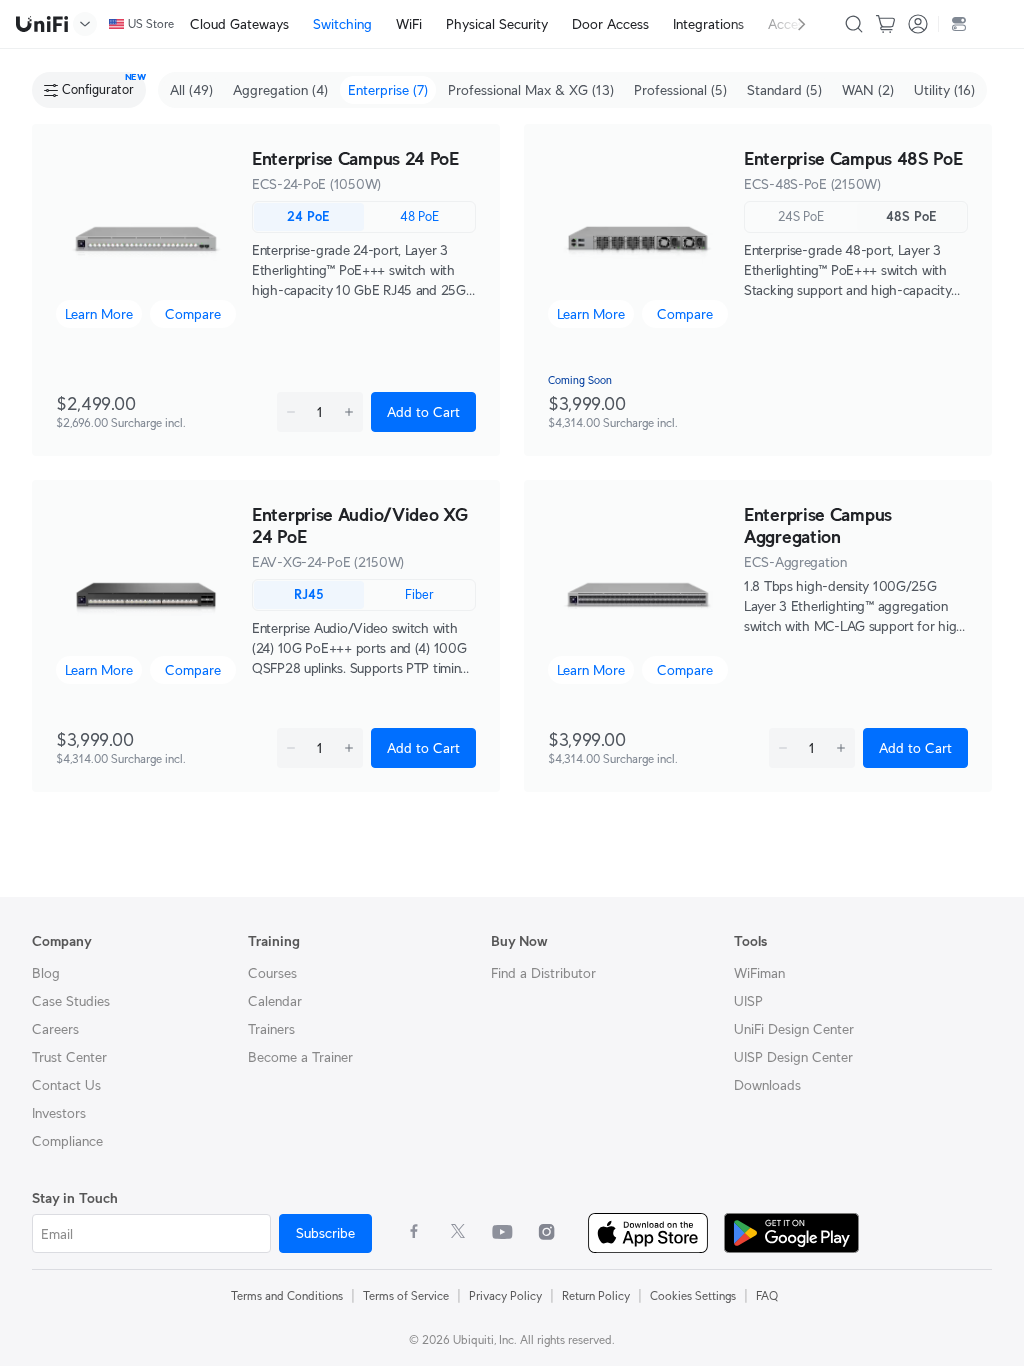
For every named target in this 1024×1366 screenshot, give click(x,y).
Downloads (767, 1085)
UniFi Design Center (794, 1029)
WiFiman (759, 973)
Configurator (98, 89)
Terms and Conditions (287, 1295)
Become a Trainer (300, 1057)
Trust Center (69, 1057)
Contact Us (66, 1085)
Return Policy (596, 1295)
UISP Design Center (793, 1057)
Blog (46, 973)
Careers (55, 1029)
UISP (748, 1001)
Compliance (67, 1141)
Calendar (275, 1001)
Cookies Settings (693, 1295)
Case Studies (71, 1001)
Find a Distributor (543, 973)
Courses (272, 973)
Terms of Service (406, 1295)
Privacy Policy (505, 1295)
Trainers (271, 1029)
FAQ (767, 1295)
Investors (59, 1113)
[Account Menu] (918, 24)
